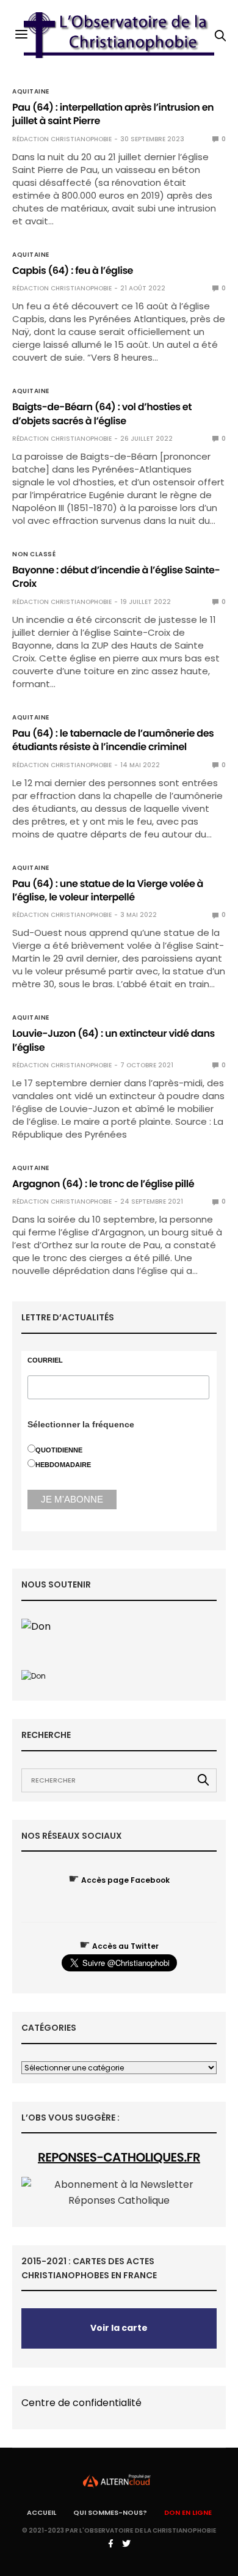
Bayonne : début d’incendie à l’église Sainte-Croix (116, 577)
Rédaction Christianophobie (62, 139)
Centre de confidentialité (81, 2403)
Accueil (41, 2512)
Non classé (34, 554)
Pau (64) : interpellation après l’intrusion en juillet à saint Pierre (113, 114)
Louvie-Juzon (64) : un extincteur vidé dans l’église (114, 1040)
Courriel (45, 1360)
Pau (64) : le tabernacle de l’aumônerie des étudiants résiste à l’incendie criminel (113, 740)
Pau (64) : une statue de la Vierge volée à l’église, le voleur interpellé (108, 890)
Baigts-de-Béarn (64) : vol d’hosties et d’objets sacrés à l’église (102, 414)
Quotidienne (59, 1450)
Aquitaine (31, 92)
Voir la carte (119, 2328)
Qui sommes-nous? (110, 2512)
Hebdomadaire (63, 1465)
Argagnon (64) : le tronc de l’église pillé (103, 1184)
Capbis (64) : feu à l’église (73, 270)
